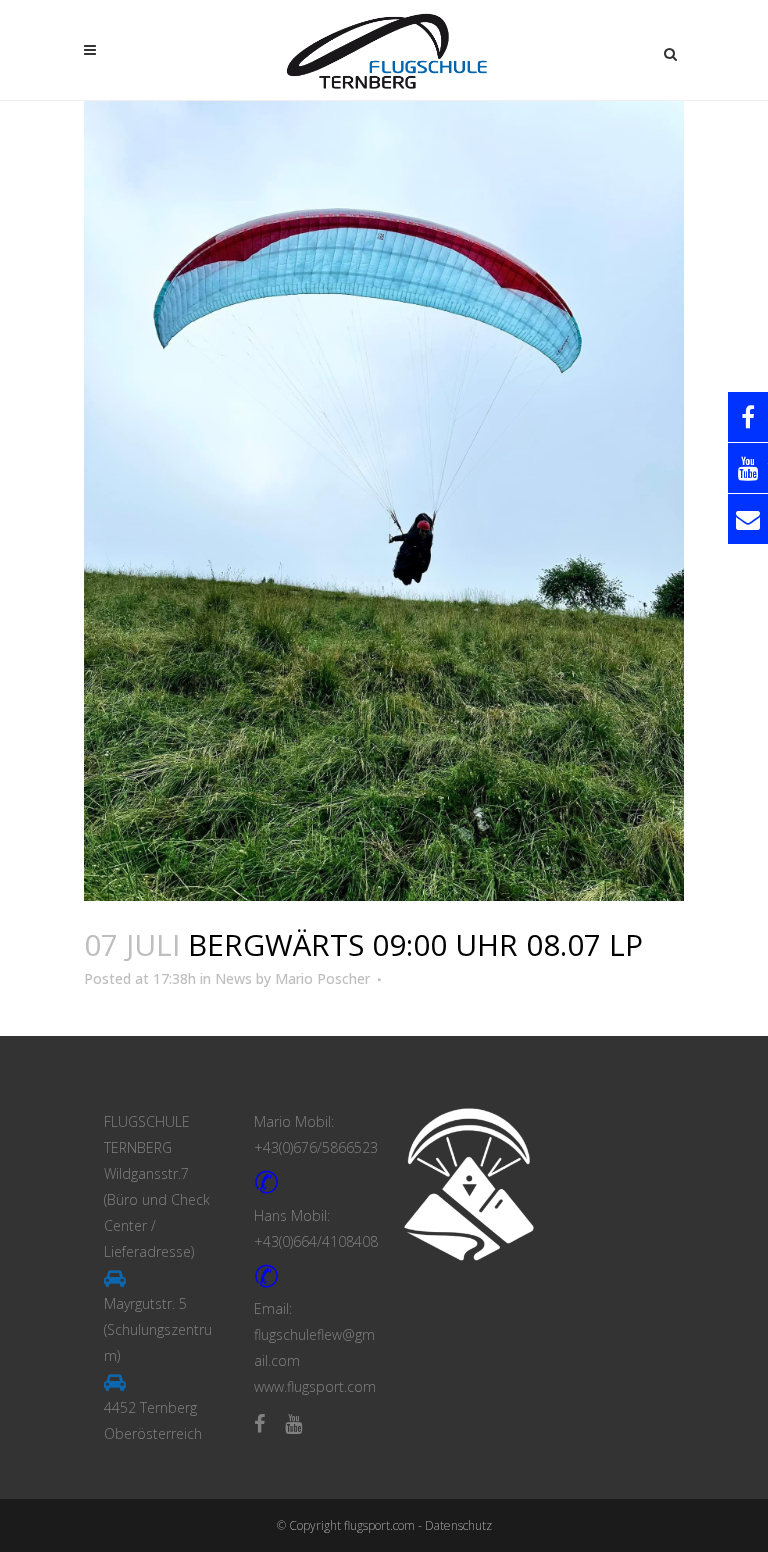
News (233, 978)
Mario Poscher (322, 978)
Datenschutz (458, 1525)
